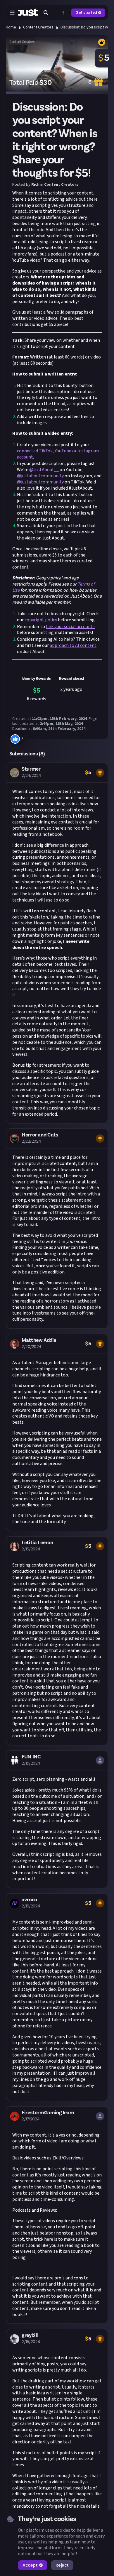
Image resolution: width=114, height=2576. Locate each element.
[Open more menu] (63, 13)
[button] (57, 943)
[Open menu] (12, 13)
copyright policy (41, 620)
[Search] (46, 13)
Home (11, 27)
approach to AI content (73, 645)
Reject (62, 2565)
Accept (30, 2565)
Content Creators (38, 27)
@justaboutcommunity (40, 476)
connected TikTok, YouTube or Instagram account (58, 454)
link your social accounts (70, 627)
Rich (35, 185)
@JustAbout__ (44, 470)
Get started (86, 12)
